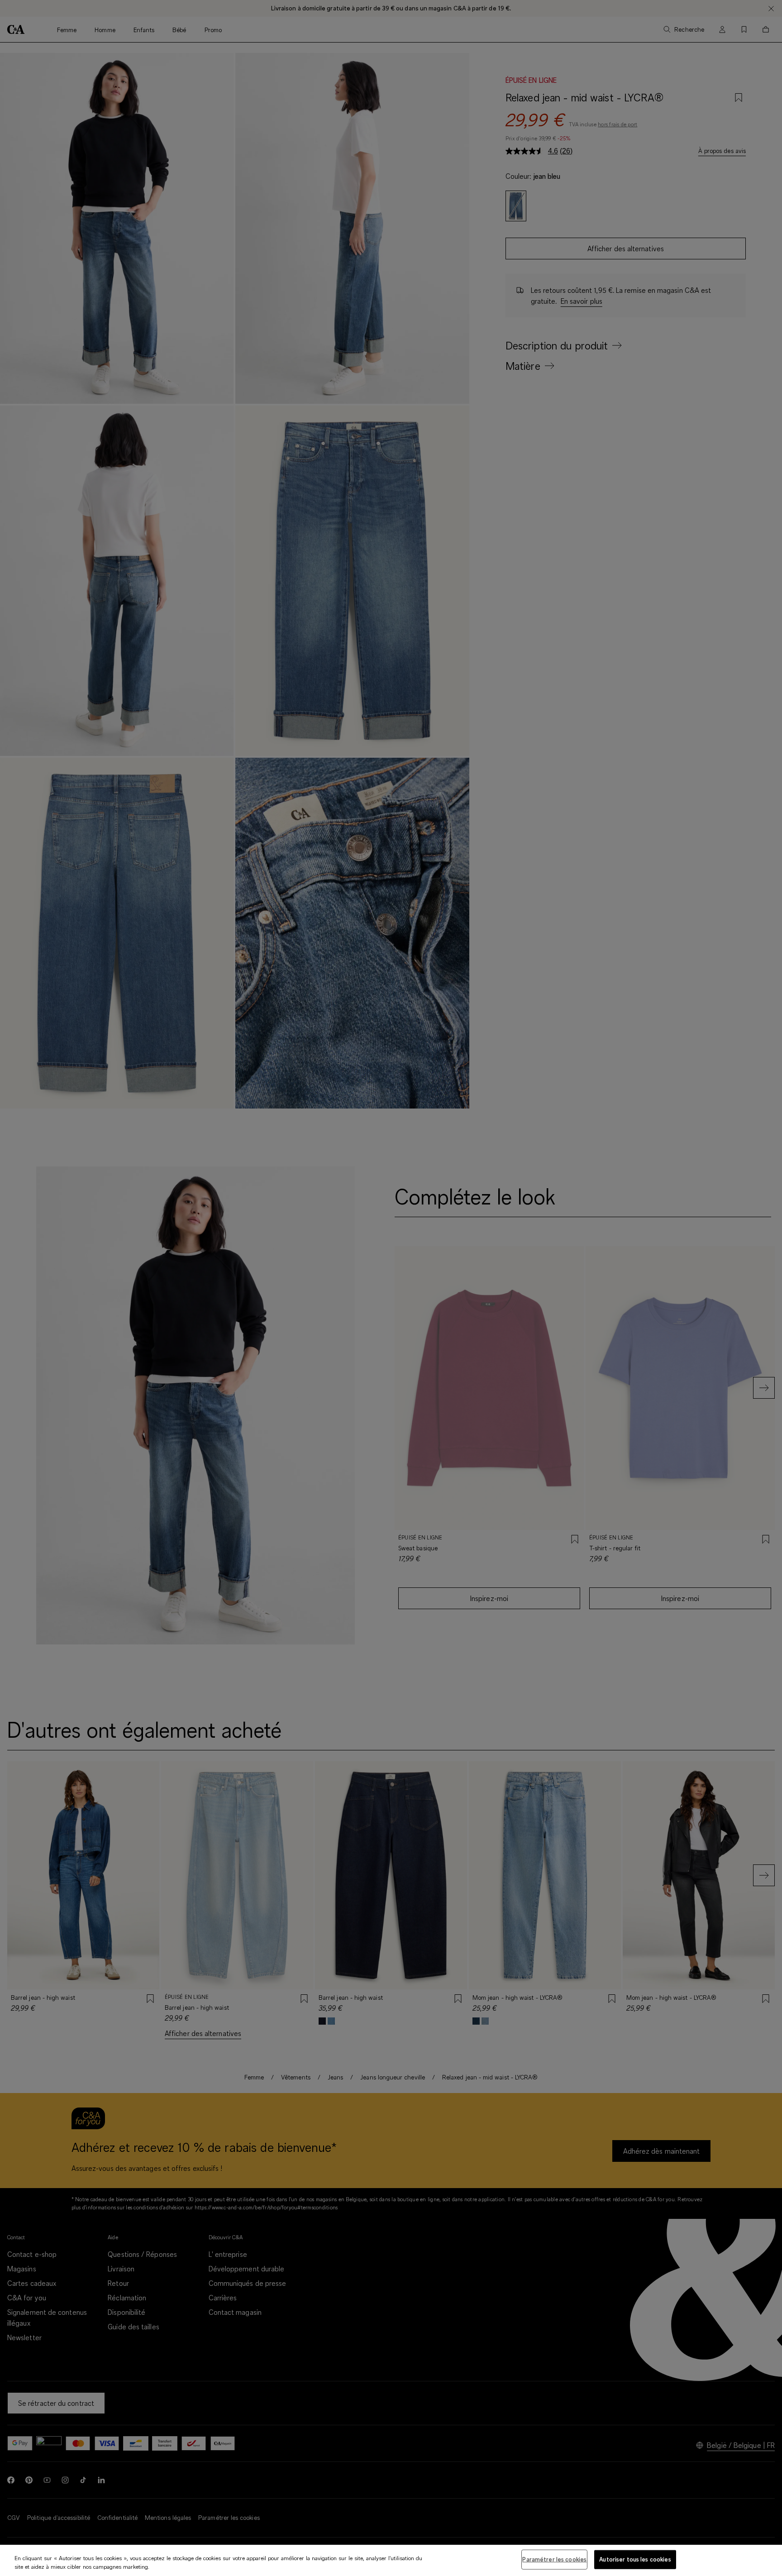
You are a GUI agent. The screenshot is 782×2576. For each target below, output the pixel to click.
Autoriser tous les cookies (635, 2559)
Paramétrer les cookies (554, 2559)
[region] (391, 2560)
